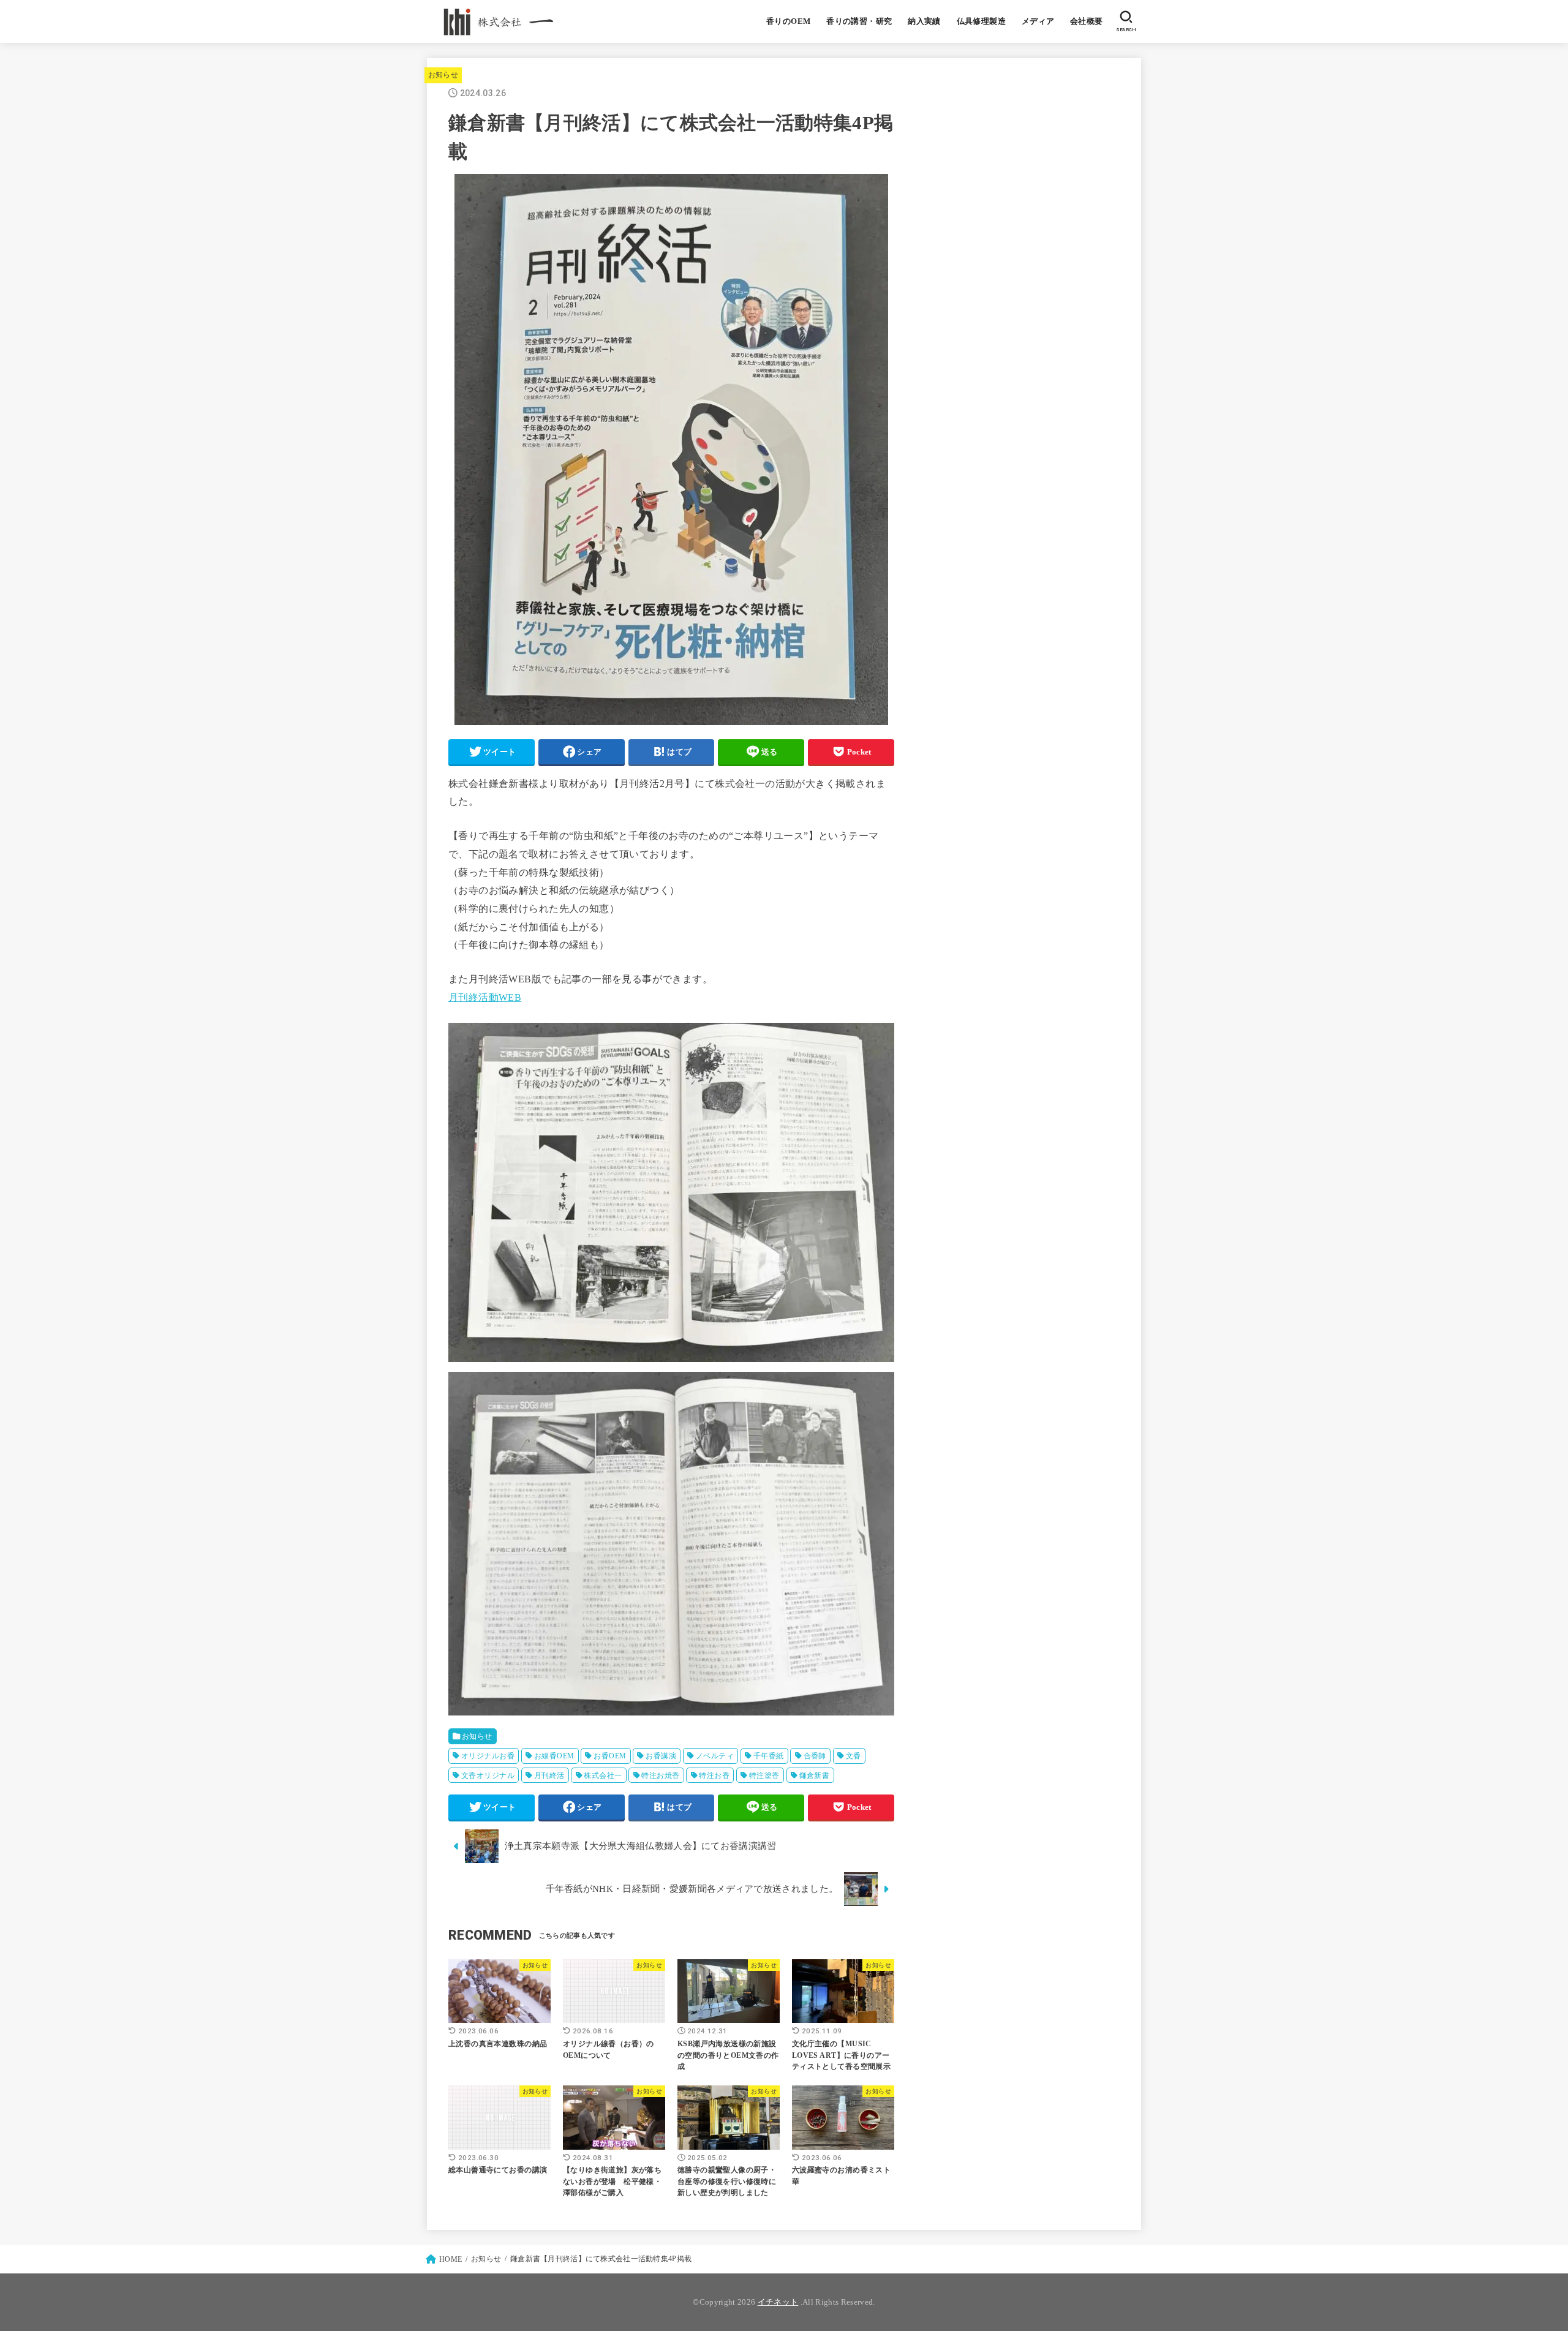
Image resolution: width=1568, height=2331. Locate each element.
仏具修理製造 (981, 21)
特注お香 (714, 1776)
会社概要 (1087, 21)
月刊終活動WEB (485, 997)
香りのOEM (788, 21)
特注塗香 (764, 1776)
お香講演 (661, 1756)
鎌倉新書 (815, 1776)
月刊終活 (549, 1776)
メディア (1038, 21)
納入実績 (924, 21)
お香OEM (610, 1756)
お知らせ (443, 75)
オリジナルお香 (488, 1756)
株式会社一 (603, 1776)
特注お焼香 (660, 1776)
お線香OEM (554, 1756)
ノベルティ (715, 1756)
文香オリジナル (488, 1776)
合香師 (815, 1756)
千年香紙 (769, 1756)
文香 (854, 1756)
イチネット (778, 2302)
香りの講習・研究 (859, 21)
